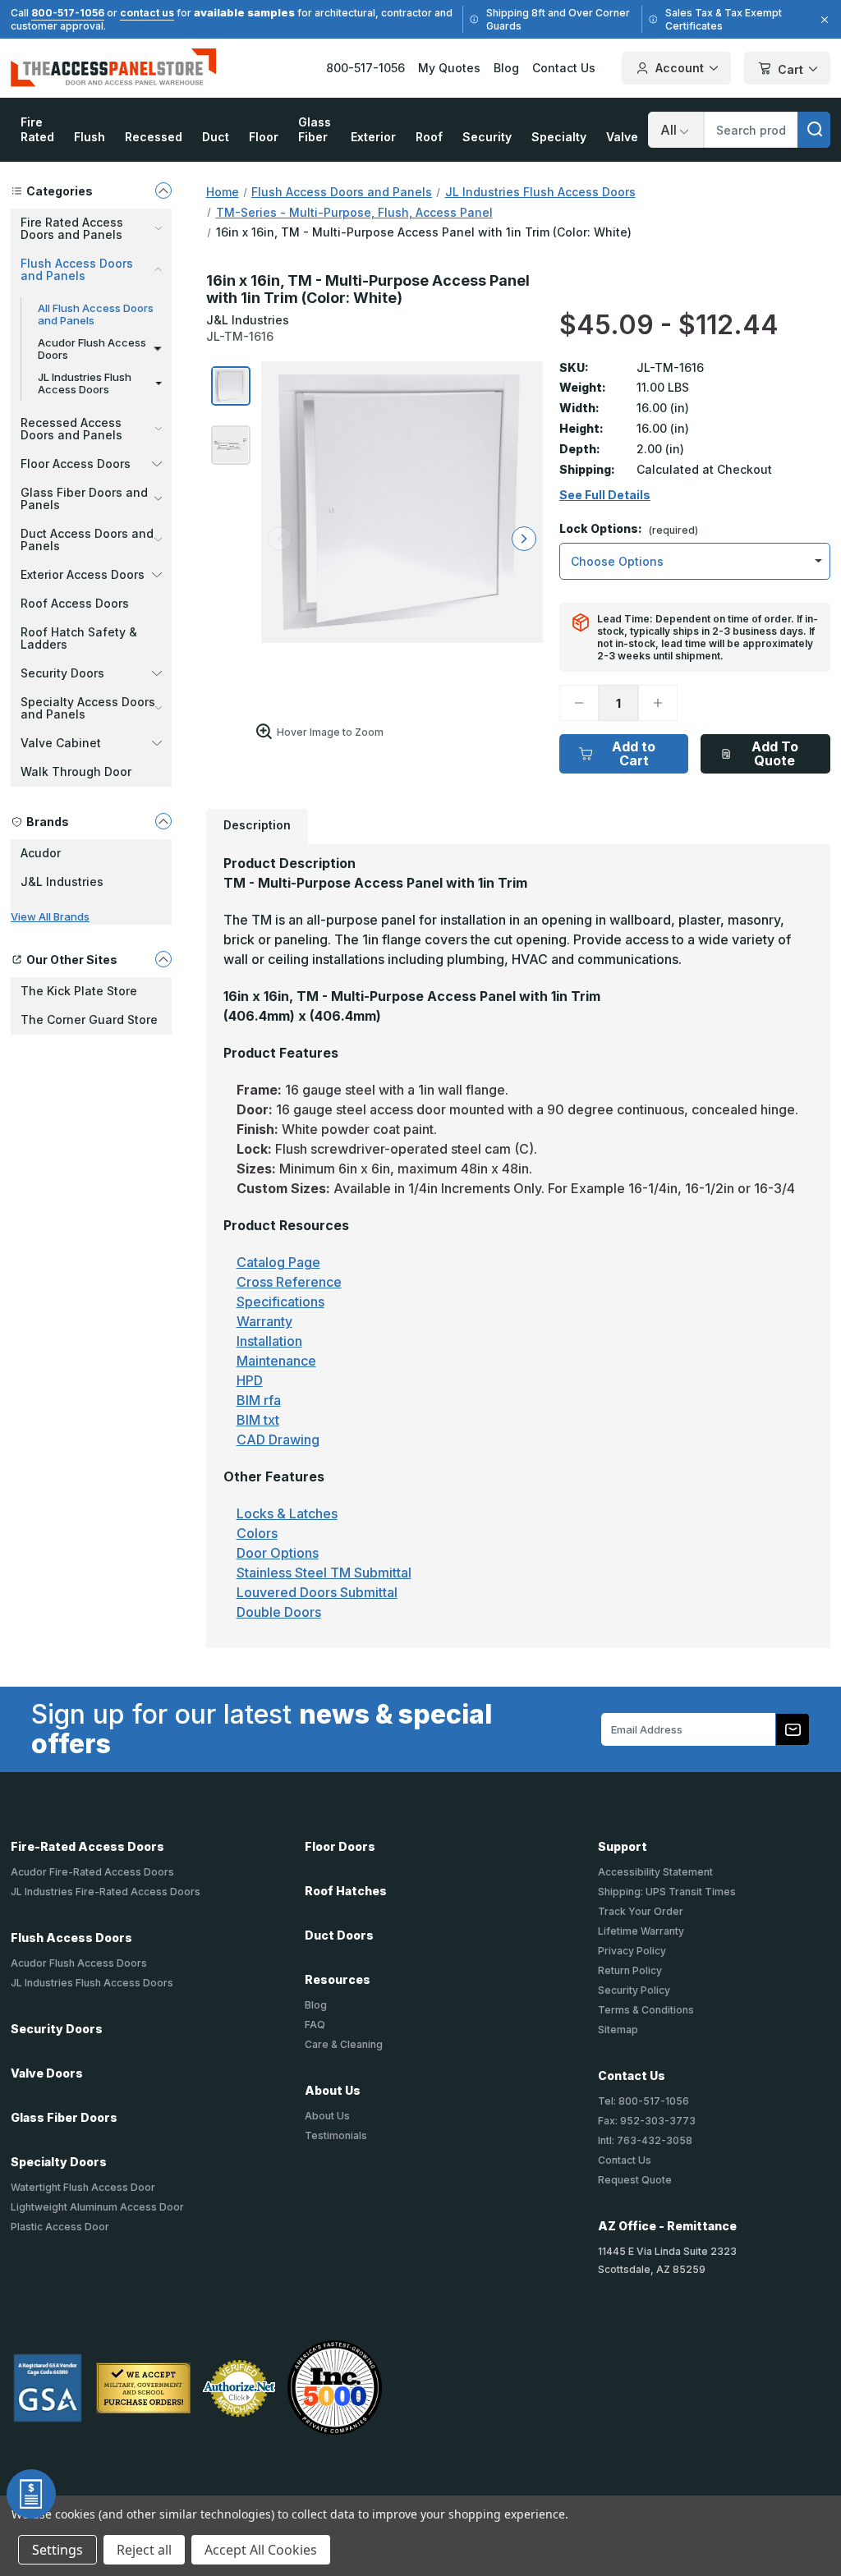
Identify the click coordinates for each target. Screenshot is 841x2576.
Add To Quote (775, 753)
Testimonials (336, 2135)
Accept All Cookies (261, 2550)
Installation (269, 1341)
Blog (506, 68)
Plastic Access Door (60, 2227)
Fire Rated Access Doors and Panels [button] (72, 228)
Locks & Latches (287, 1513)
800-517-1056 (68, 13)
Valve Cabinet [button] (61, 743)
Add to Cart (634, 753)
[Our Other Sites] (163, 959)
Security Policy (634, 1990)
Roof (429, 137)
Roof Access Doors (75, 603)
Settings (57, 2550)
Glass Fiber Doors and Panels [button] (84, 498)
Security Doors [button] (62, 673)
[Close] (822, 20)
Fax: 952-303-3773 (647, 2121)
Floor (264, 137)
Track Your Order (641, 1911)
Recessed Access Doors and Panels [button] (71, 429)
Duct (216, 137)
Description (257, 825)
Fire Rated (37, 129)
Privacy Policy (632, 1951)
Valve (622, 137)
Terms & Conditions (646, 2010)
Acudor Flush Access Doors (92, 349)
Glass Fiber (315, 129)
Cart (790, 69)
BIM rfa (259, 1400)
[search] (814, 130)
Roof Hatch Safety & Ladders (79, 638)
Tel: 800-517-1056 (643, 2101)
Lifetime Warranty (641, 1931)
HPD (250, 1380)
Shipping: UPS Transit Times (667, 1892)
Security (487, 137)
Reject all (144, 2550)
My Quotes (449, 68)
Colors (257, 1533)
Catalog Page (278, 1262)
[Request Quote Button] (31, 2494)
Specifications (280, 1302)
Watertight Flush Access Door (83, 2187)
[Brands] (163, 821)
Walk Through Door (76, 771)
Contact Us (564, 68)
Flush (90, 137)
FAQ (315, 2025)
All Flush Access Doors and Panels (96, 314)
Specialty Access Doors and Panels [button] (88, 708)
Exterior (373, 137)
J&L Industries (62, 882)
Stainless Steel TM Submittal (324, 1573)
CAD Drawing (278, 1440)
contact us (147, 13)
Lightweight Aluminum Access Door (97, 2207)
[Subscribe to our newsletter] (793, 1729)
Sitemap (618, 2030)
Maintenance (276, 1361)
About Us (327, 2116)
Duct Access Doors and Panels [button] (87, 540)
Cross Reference (289, 1282)
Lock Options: (629, 529)
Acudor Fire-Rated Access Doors (92, 1872)
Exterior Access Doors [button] (83, 574)
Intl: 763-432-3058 (645, 2140)
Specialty (559, 137)
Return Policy (630, 1970)
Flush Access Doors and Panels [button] (77, 269)
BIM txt (258, 1420)
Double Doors (279, 1612)
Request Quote (635, 2180)
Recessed (154, 137)
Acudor (41, 853)
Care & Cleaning (344, 2044)
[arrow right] (524, 539)
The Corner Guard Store (89, 1019)
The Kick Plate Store (79, 991)
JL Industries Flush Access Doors (85, 383)
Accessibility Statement (655, 1872)
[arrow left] (280, 539)
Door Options (278, 1553)
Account (680, 68)
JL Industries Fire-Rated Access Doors (106, 1892)
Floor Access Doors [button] (76, 464)
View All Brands (50, 916)
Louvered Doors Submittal (317, 1592)
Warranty (264, 1321)
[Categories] (163, 191)
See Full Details (605, 495)
